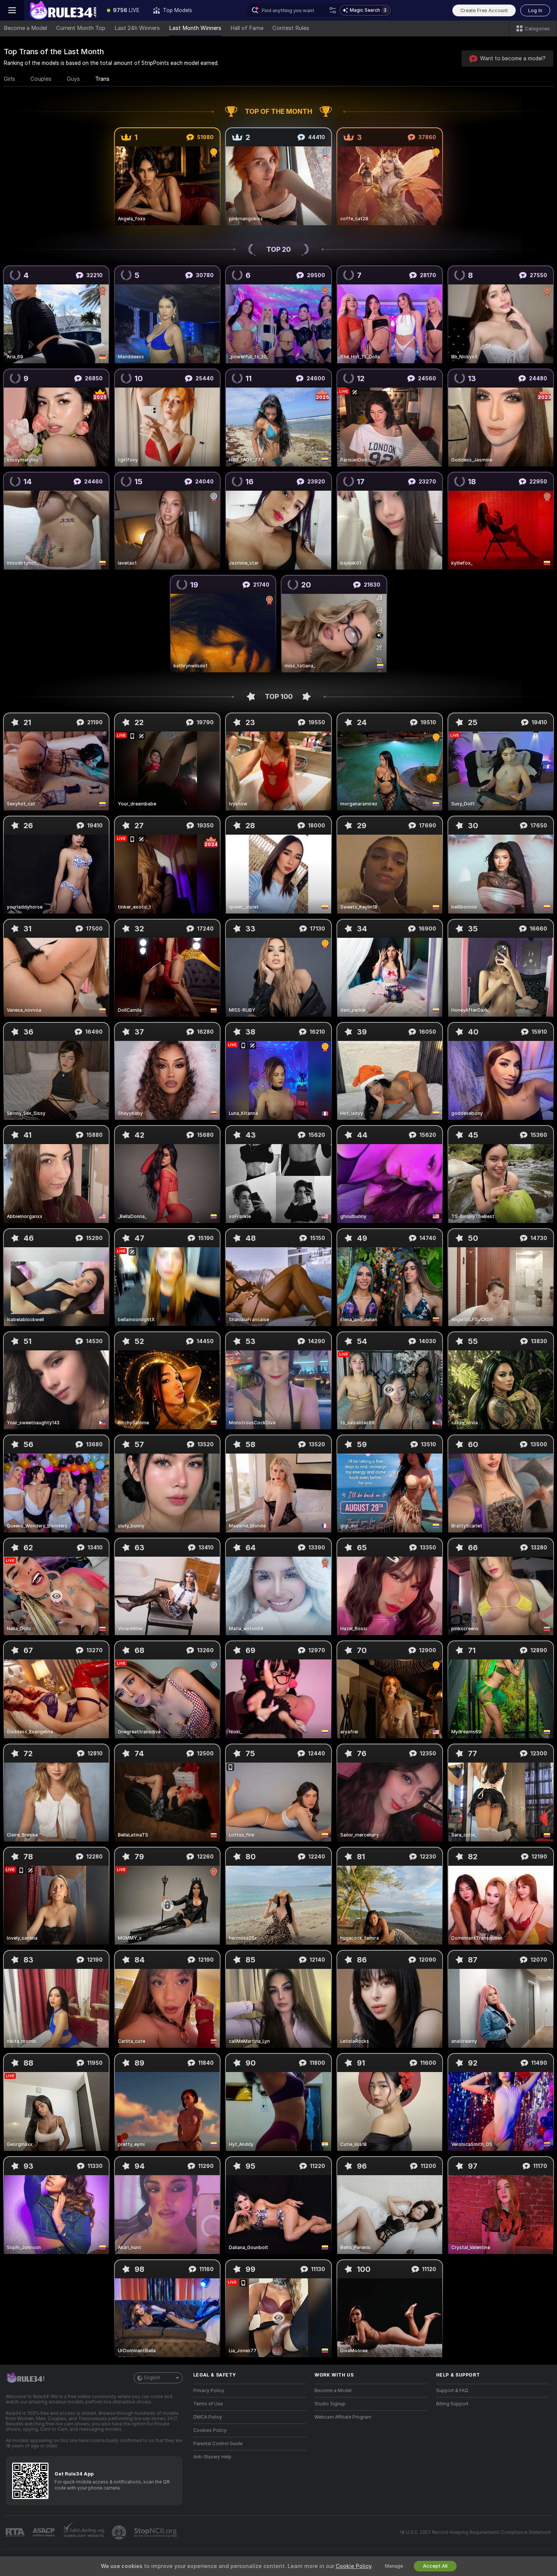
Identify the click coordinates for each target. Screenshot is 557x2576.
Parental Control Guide (218, 2444)
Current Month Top (81, 28)
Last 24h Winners (137, 28)
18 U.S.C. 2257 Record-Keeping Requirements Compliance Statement (475, 2532)
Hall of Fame (247, 28)
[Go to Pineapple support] (120, 2532)
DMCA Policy (208, 2417)
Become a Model (25, 28)
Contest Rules (291, 28)
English (152, 2378)
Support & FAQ (452, 2391)
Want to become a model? (513, 58)
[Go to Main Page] (62, 10)
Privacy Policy (209, 2391)
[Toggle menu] (12, 10)
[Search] (333, 10)
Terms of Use (208, 2404)
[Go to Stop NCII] (156, 2532)
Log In (535, 10)
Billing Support (452, 2404)
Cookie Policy (354, 2566)
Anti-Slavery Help (212, 2457)
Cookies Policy (210, 2430)
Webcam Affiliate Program (343, 2417)
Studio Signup (330, 2404)
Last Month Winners (195, 28)
